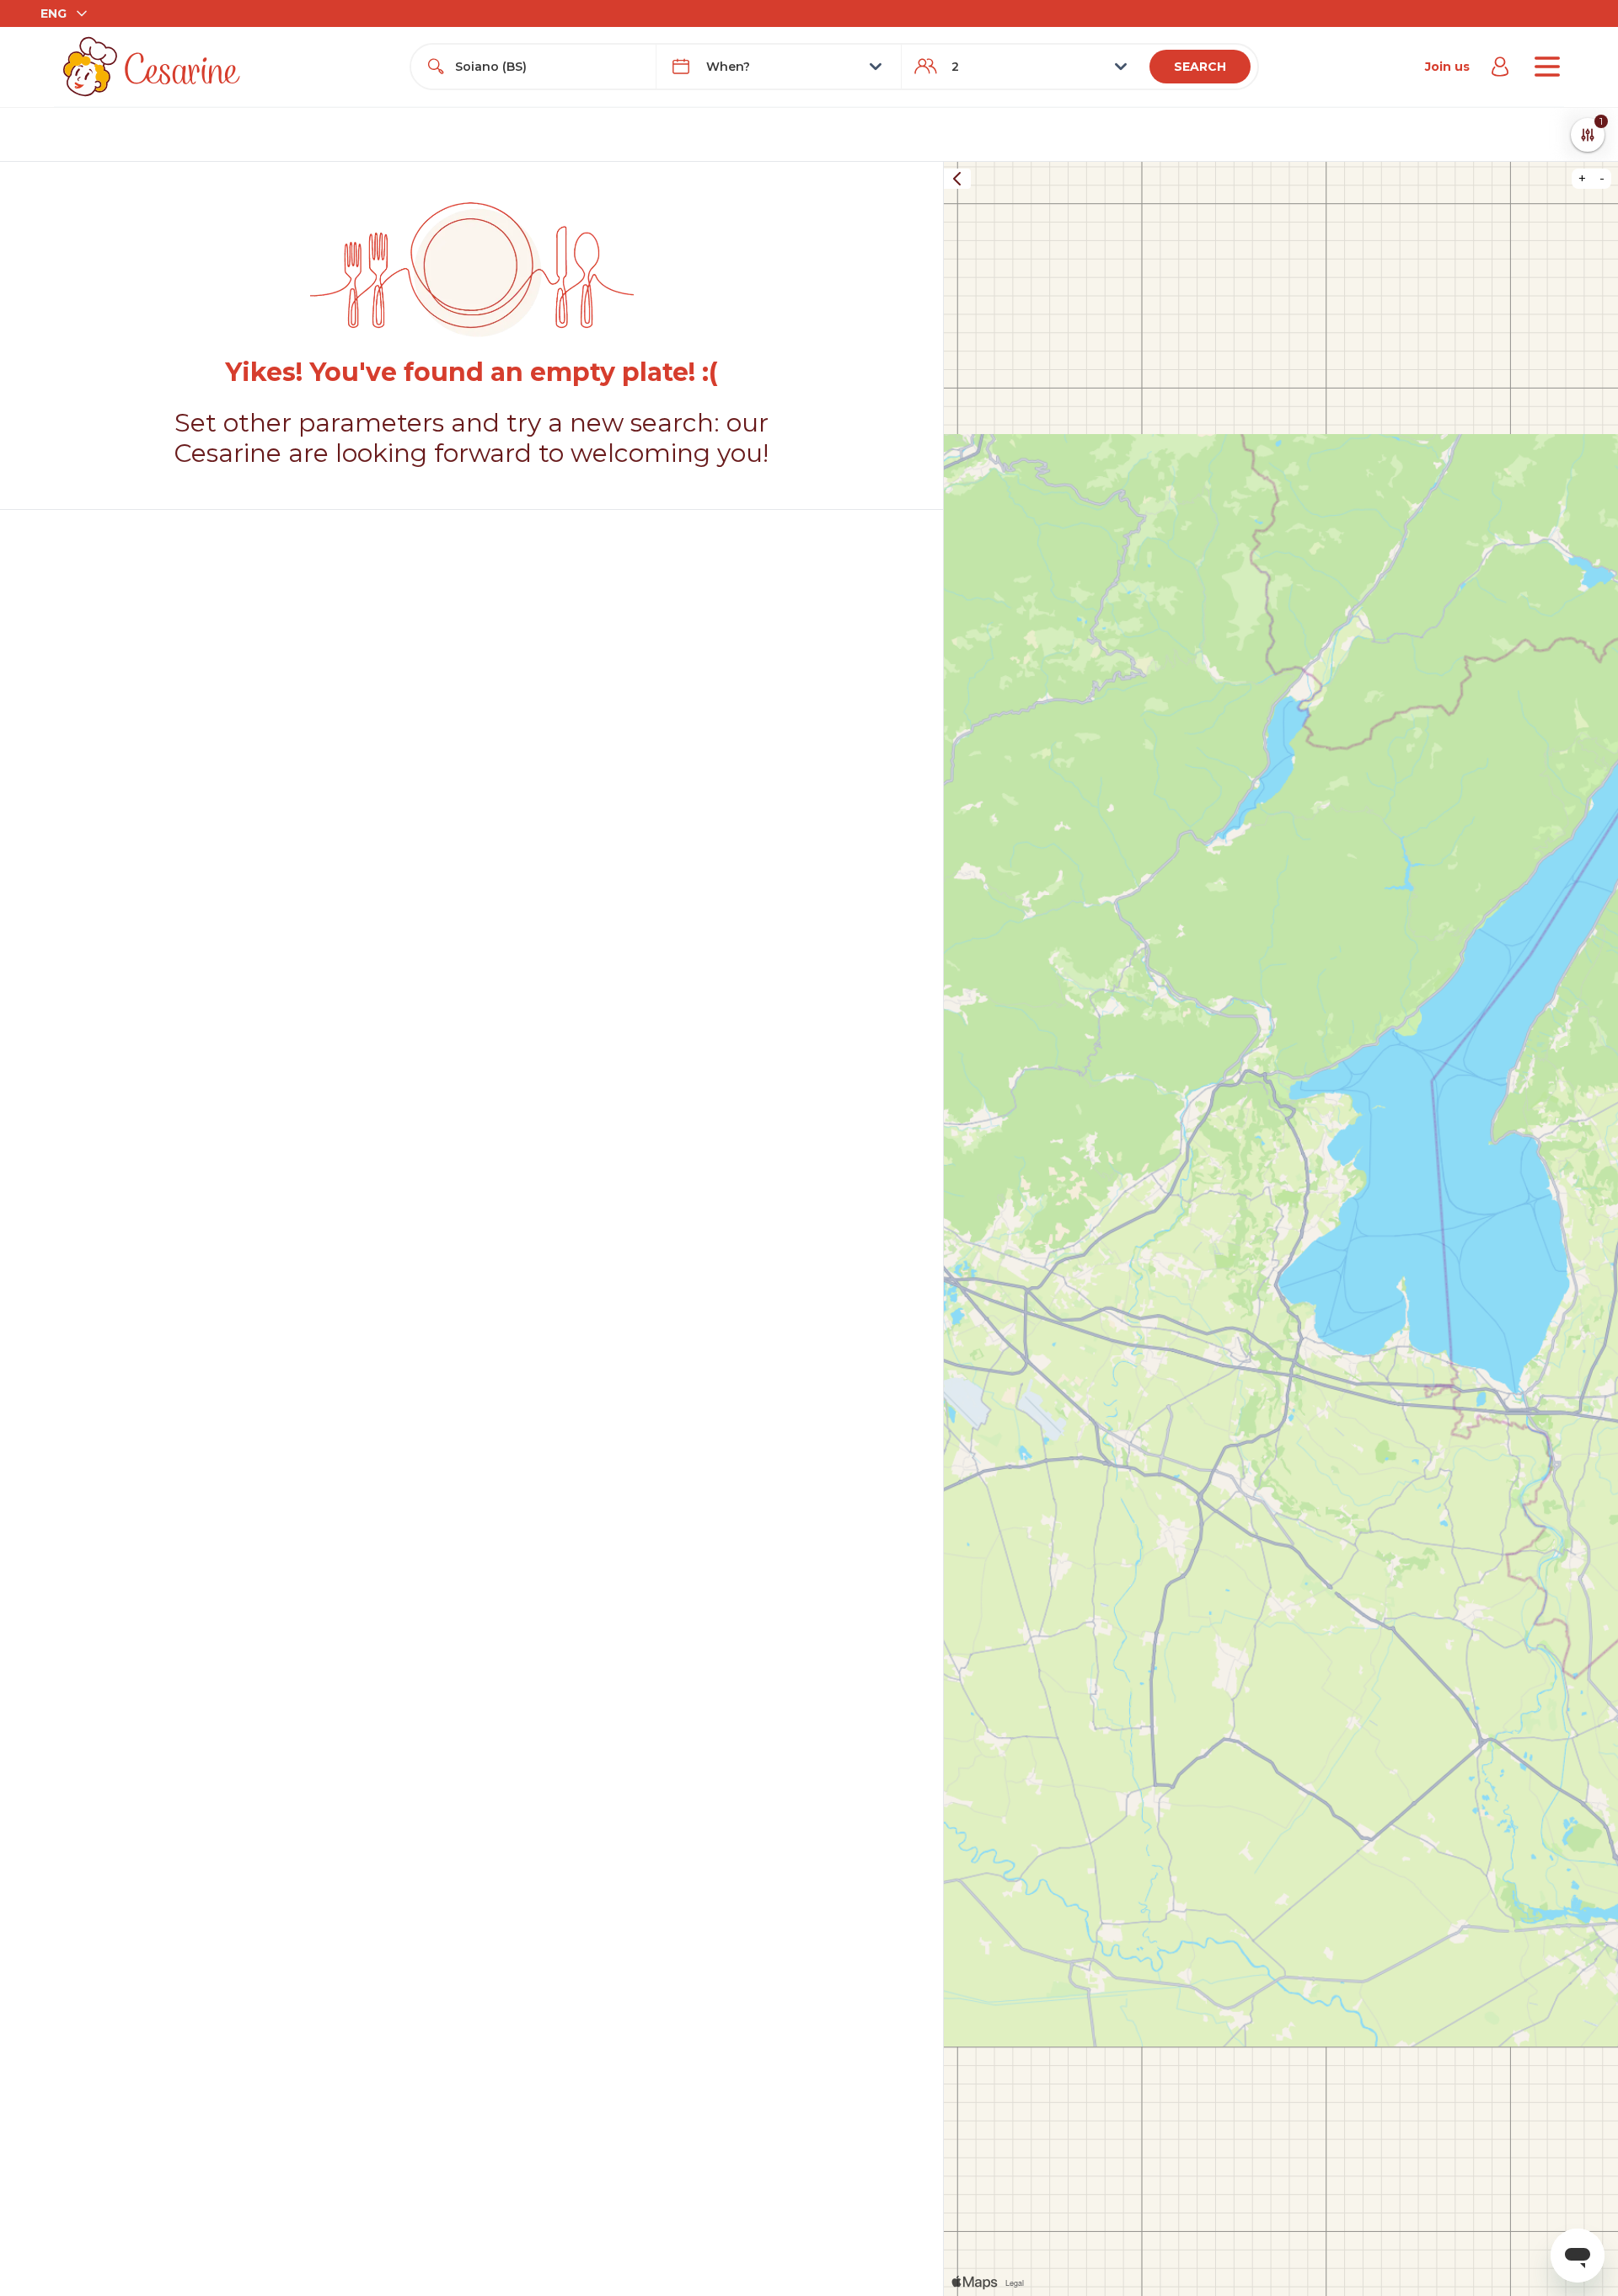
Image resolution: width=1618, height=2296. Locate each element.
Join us (1447, 67)
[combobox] (549, 67)
